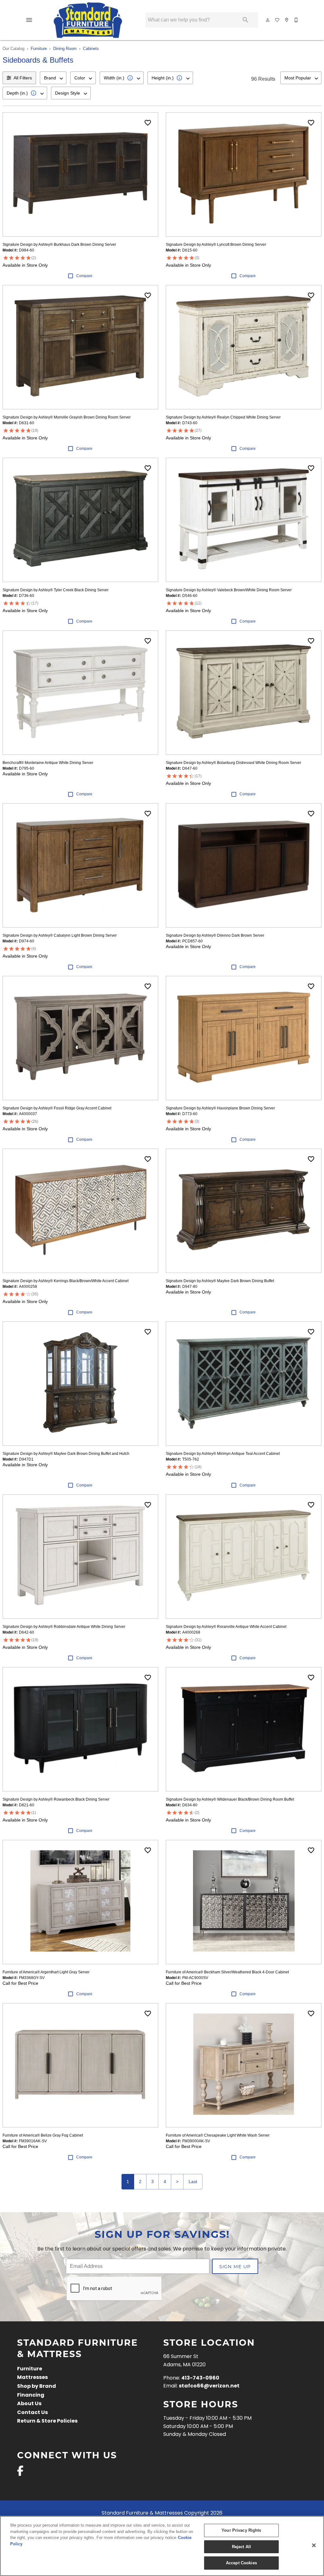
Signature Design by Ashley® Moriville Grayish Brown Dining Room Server (67, 417)
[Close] (314, 2545)
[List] (277, 20)
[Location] (287, 20)
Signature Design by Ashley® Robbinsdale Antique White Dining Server (64, 1627)
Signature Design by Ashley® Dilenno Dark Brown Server (215, 935)
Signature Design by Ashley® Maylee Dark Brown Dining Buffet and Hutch (66, 1454)
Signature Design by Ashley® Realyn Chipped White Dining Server (223, 417)
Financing (31, 2395)
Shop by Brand (37, 2387)
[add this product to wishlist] (148, 123)
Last (193, 2182)
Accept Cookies (241, 2563)
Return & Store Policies (47, 2421)
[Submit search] (246, 20)
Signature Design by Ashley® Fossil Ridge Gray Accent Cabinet (57, 1108)
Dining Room (65, 49)
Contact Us (32, 2413)
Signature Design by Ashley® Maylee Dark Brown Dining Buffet (220, 1281)
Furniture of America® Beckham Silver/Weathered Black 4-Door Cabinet (227, 1972)
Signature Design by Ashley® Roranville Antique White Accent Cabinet (226, 1627)
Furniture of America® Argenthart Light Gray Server (46, 1972)
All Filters (23, 78)
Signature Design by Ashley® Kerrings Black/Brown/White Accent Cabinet (65, 1281)
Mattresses (32, 2378)
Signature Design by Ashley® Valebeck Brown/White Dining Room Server (229, 590)
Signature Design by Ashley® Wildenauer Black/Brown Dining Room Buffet (230, 1799)
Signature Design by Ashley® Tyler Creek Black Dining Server (56, 590)
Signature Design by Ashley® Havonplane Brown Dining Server (220, 1108)
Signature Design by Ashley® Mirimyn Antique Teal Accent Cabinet (223, 1454)
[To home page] (88, 20)
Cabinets (91, 49)
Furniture (39, 49)
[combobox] (53, 78)
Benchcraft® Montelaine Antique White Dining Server (48, 763)
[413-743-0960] (296, 20)
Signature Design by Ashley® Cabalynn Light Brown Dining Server (60, 935)
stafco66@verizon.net (209, 2386)
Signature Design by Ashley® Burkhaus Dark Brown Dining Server (59, 245)
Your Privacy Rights (241, 2530)
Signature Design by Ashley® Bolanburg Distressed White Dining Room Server (234, 763)
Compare (84, 276)
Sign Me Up (235, 2266)
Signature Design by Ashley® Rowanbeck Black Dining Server (56, 1799)
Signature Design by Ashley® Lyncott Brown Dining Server (216, 245)
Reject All (241, 2547)
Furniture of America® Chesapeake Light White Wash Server (218, 2135)
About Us (29, 2404)
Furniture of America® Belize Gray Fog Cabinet (43, 2135)
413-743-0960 (200, 2378)
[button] (29, 20)
